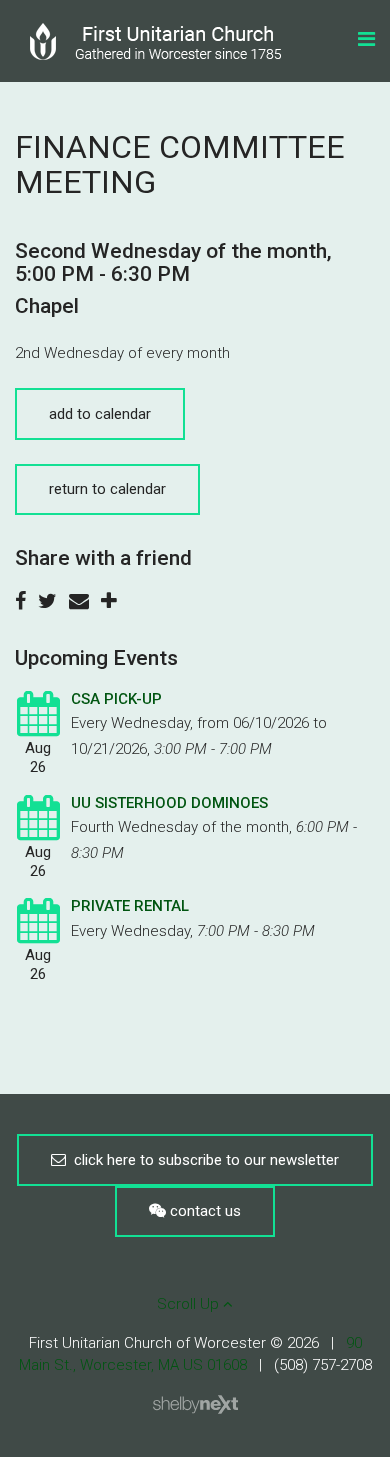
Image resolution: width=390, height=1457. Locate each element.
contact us (203, 1211)
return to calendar (107, 489)
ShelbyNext (195, 1405)
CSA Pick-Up (116, 699)
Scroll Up (190, 1304)
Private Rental (130, 906)
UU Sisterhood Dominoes (169, 803)
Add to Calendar (100, 414)
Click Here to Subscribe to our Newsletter (202, 1160)
